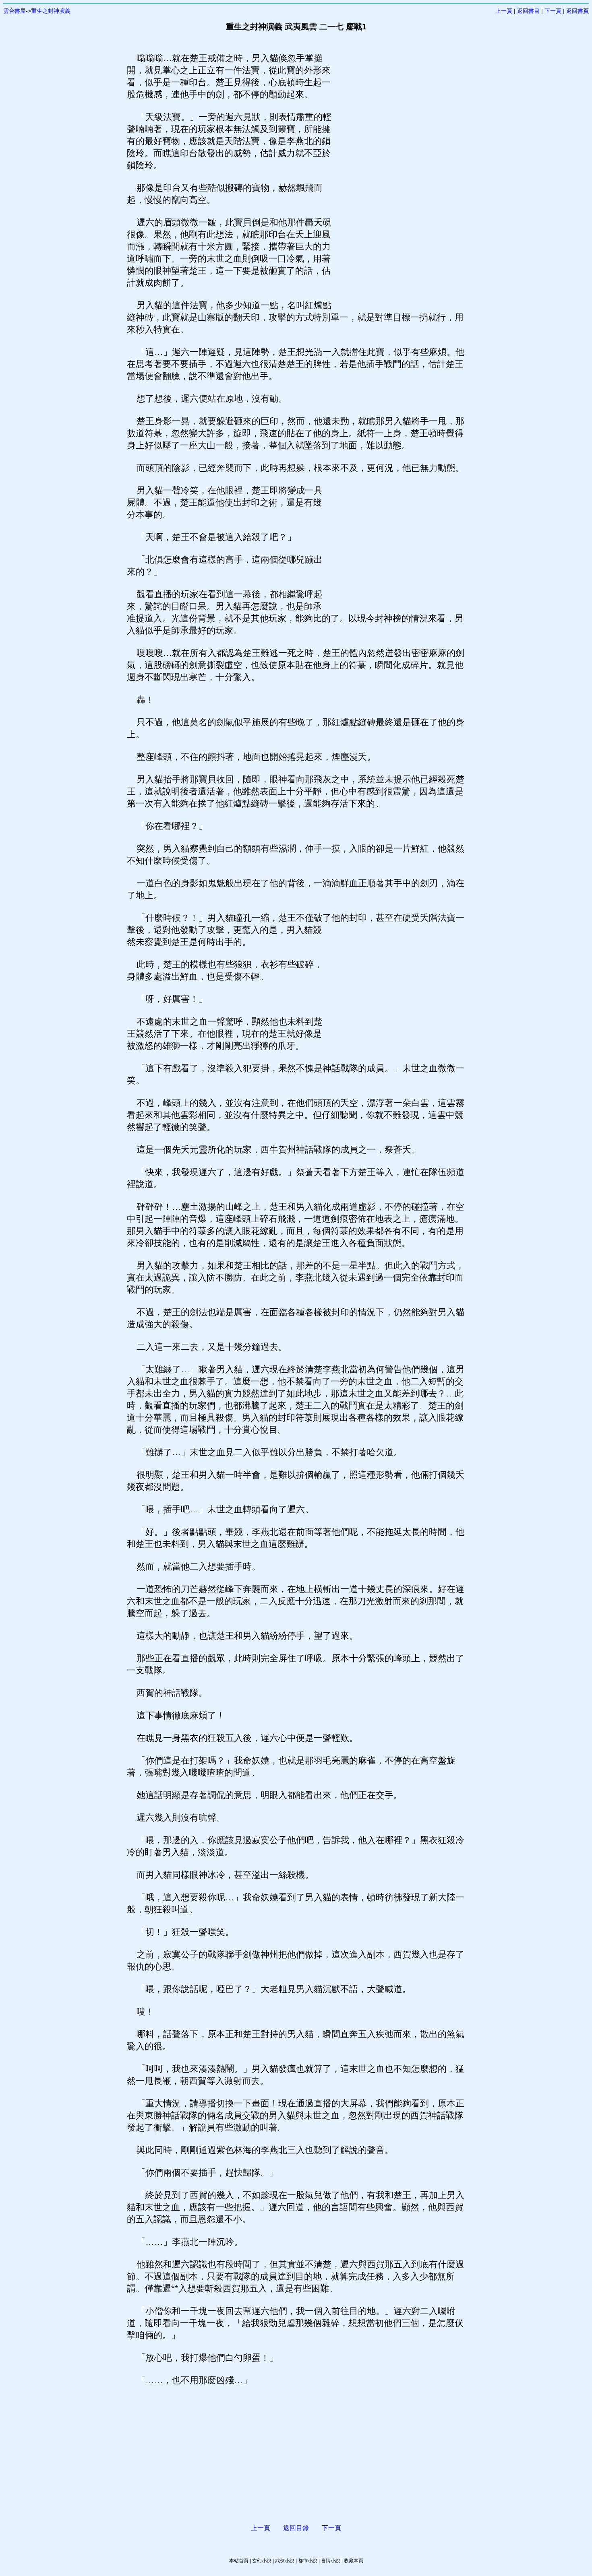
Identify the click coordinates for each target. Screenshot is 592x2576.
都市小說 (308, 2561)
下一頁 (553, 11)
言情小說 (331, 2561)
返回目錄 (296, 2528)
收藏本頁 (354, 2561)
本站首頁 (239, 2561)
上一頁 (504, 11)
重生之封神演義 (51, 11)
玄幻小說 (262, 2561)
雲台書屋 (14, 11)
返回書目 (528, 11)
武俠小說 (285, 2561)
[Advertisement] (399, 173)
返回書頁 (578, 11)
